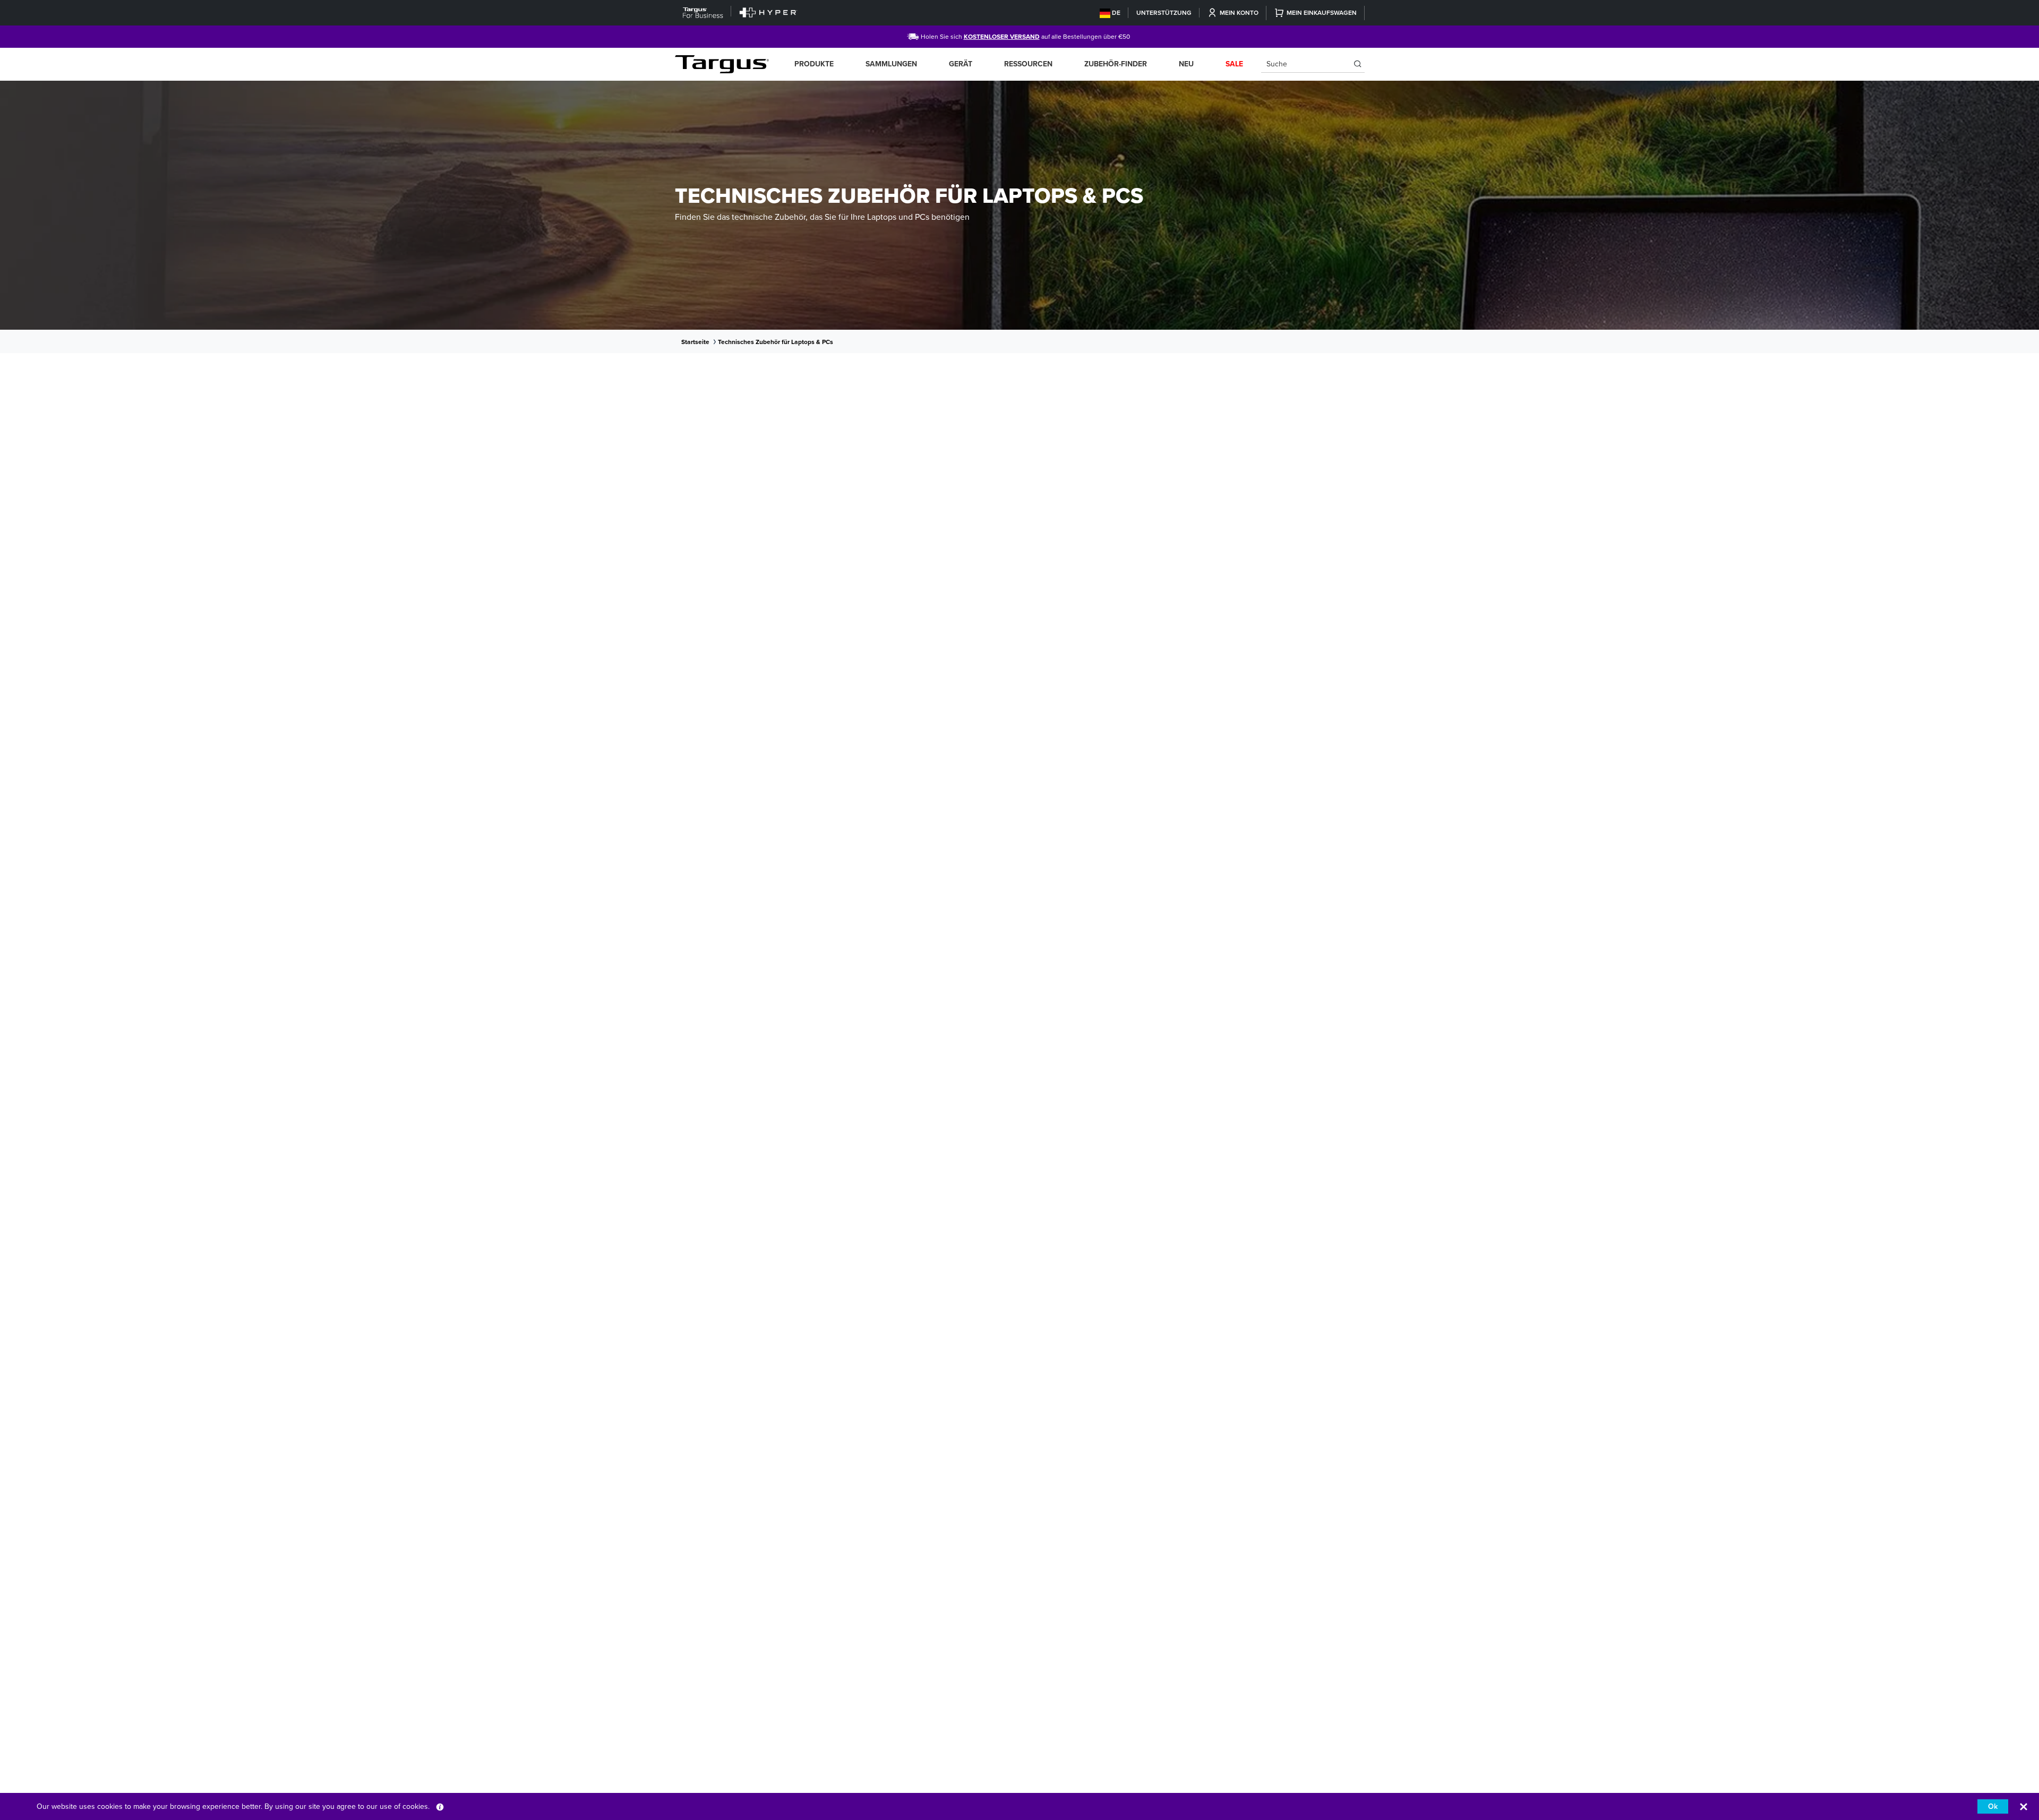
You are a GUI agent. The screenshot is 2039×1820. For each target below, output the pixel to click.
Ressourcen (1028, 64)
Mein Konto (1239, 13)
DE (1116, 13)
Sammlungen (891, 64)
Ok (1993, 1806)
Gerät (961, 64)
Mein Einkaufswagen (1322, 13)
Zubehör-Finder (1116, 64)
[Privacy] (440, 1806)
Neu (1186, 64)
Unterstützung (1164, 13)
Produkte (814, 64)
